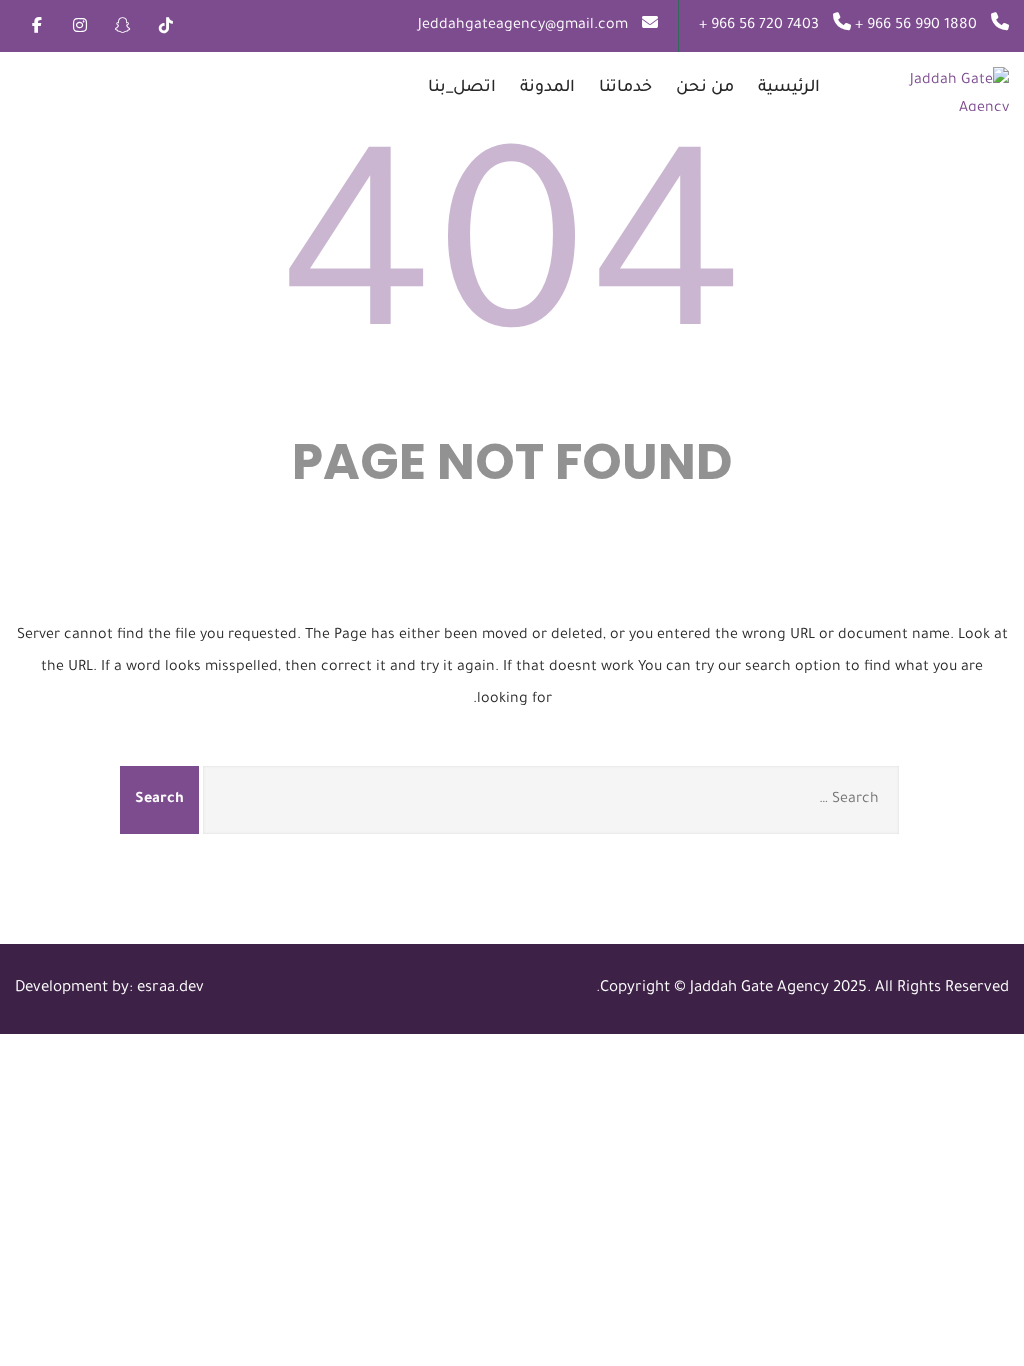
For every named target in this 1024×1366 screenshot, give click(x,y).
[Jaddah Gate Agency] (919, 89)
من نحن (705, 88)
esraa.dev (170, 988)
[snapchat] (122, 25)
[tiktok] (165, 25)
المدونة (547, 88)
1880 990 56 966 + (914, 26)
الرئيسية (789, 88)
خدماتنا (625, 88)
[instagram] (79, 25)
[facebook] (36, 25)
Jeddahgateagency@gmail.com (523, 26)
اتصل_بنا (462, 88)
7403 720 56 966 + (759, 26)
